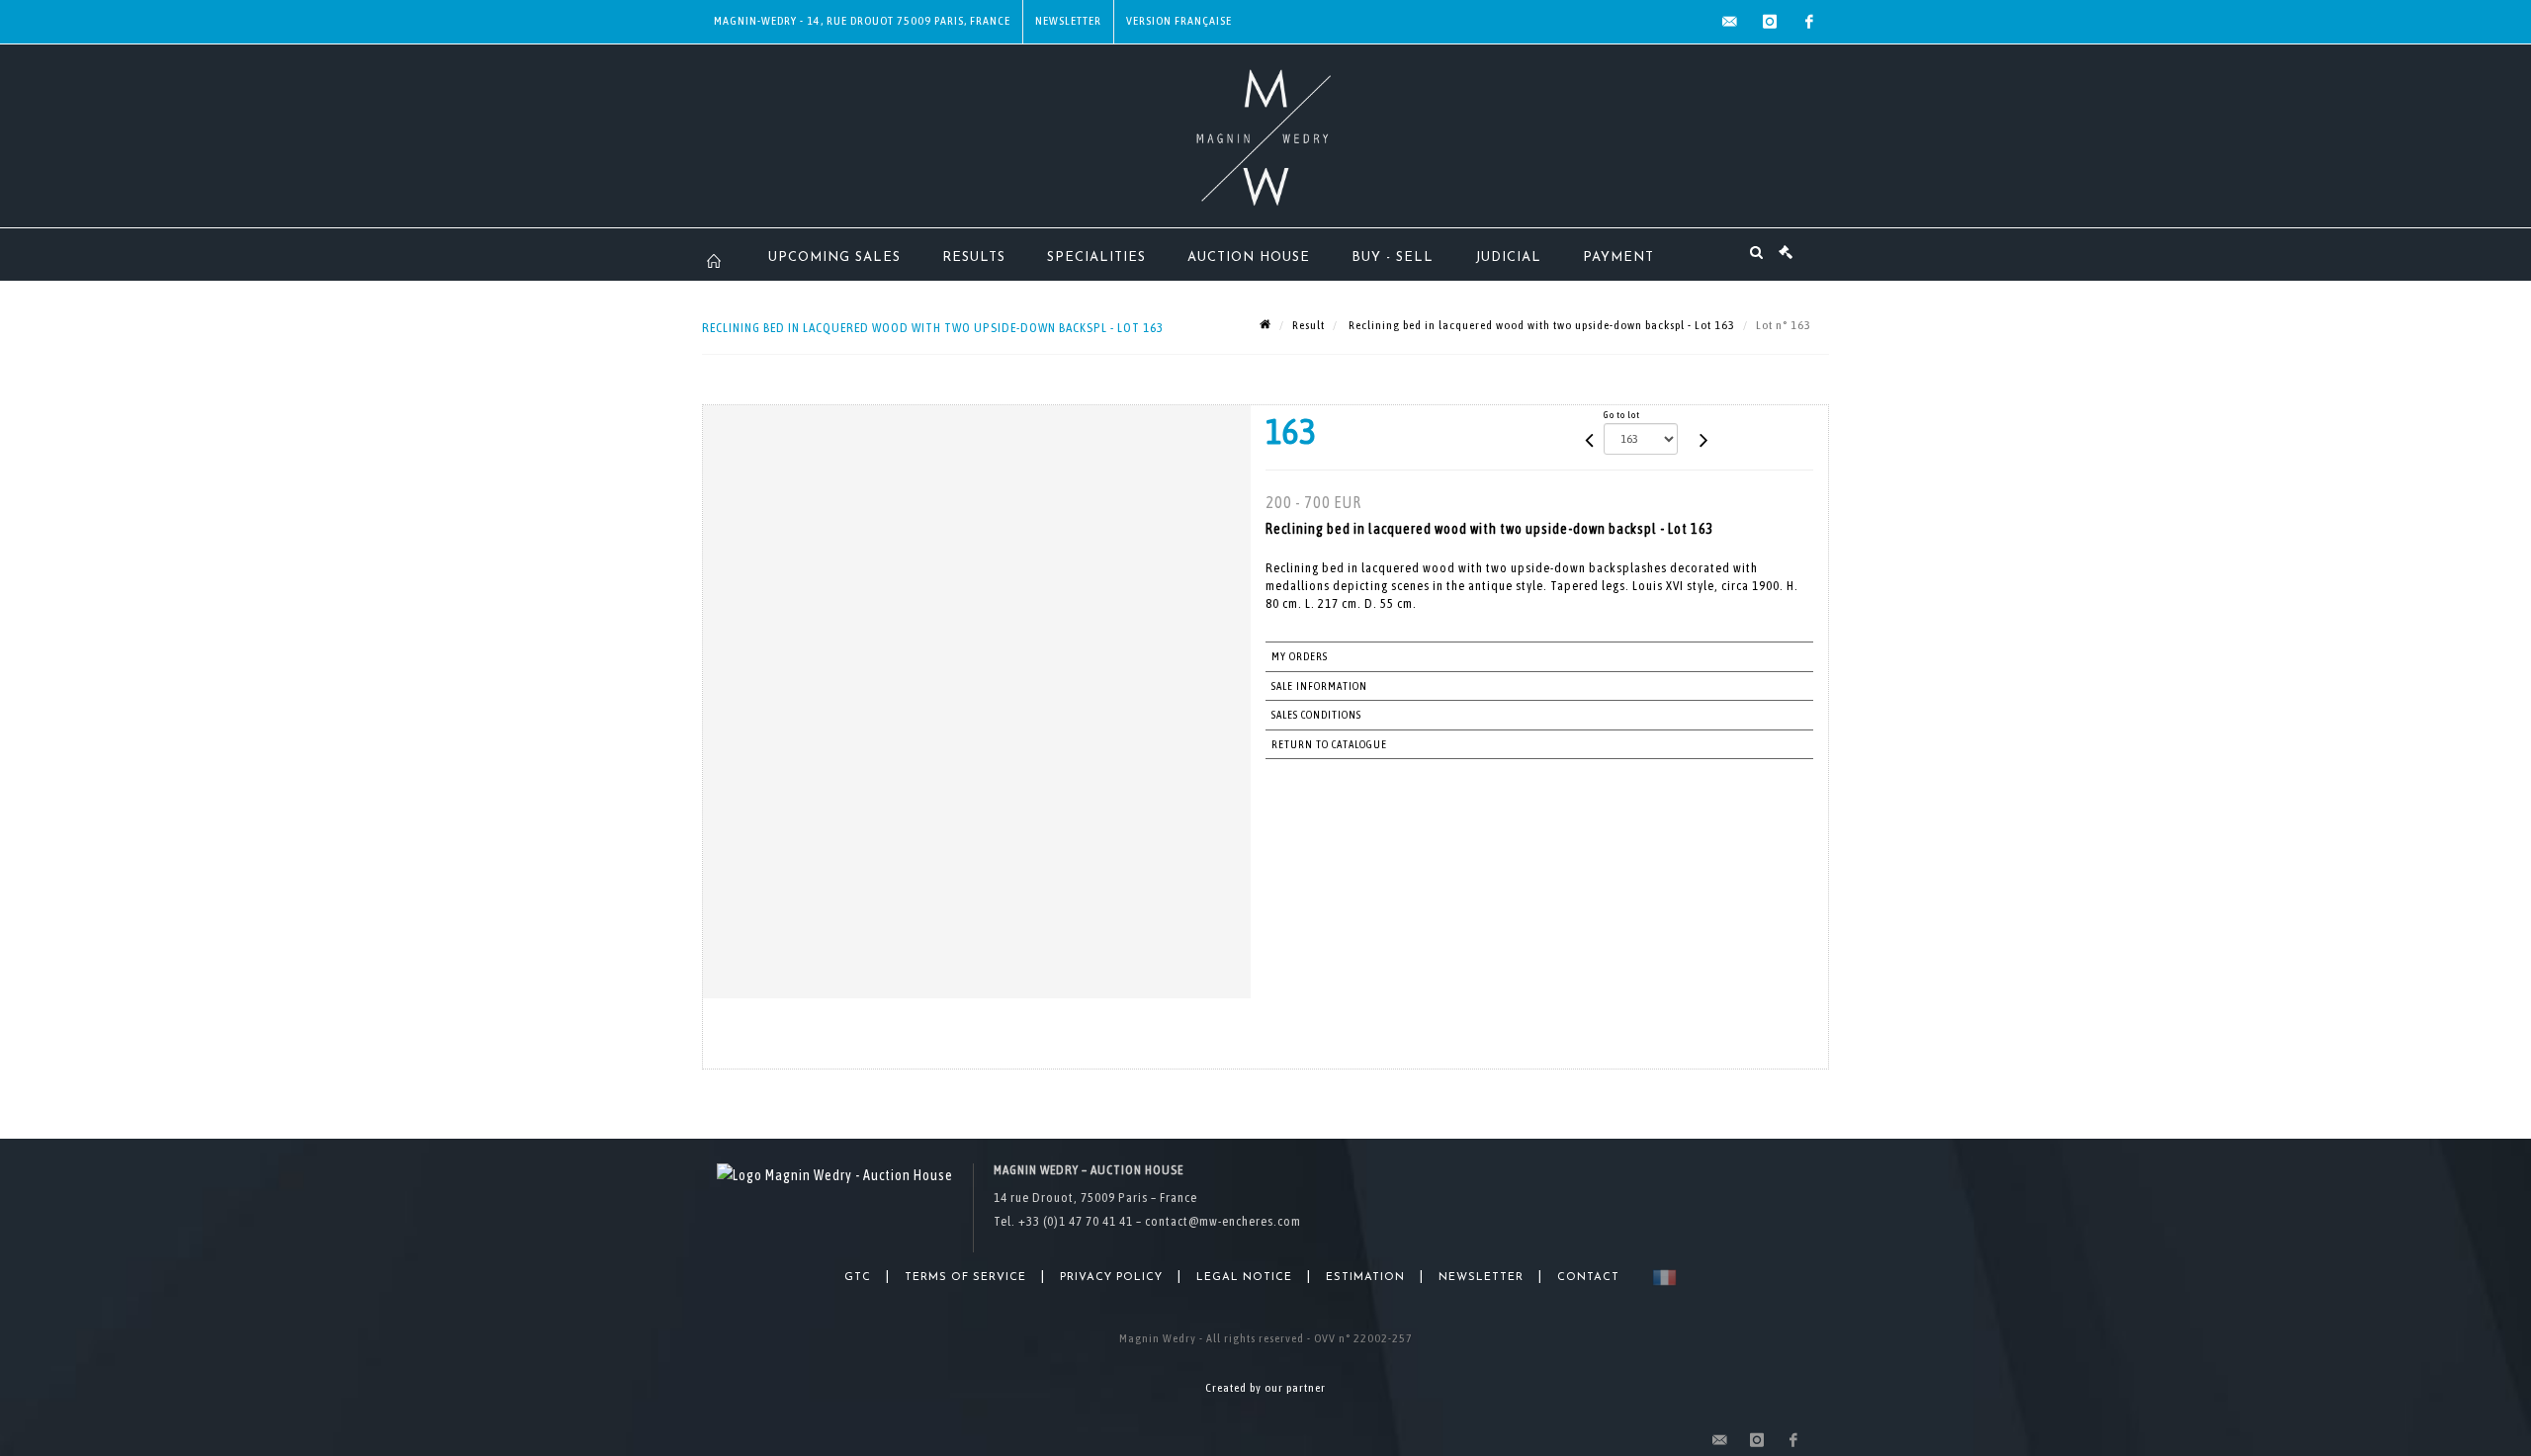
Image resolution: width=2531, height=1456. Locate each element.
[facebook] (1809, 22)
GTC (858, 1278)
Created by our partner (1265, 1388)
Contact (1588, 1278)
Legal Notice (1244, 1278)
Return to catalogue (1329, 744)
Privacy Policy (1111, 1278)
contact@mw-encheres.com (1223, 1221)
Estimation (1365, 1278)
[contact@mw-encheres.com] (1730, 22)
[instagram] (1770, 22)
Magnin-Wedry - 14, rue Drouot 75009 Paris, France (862, 21)
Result (1309, 325)
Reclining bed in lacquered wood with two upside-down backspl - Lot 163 (1540, 325)
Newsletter (1068, 21)
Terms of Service (965, 1278)
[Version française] (1660, 1278)
